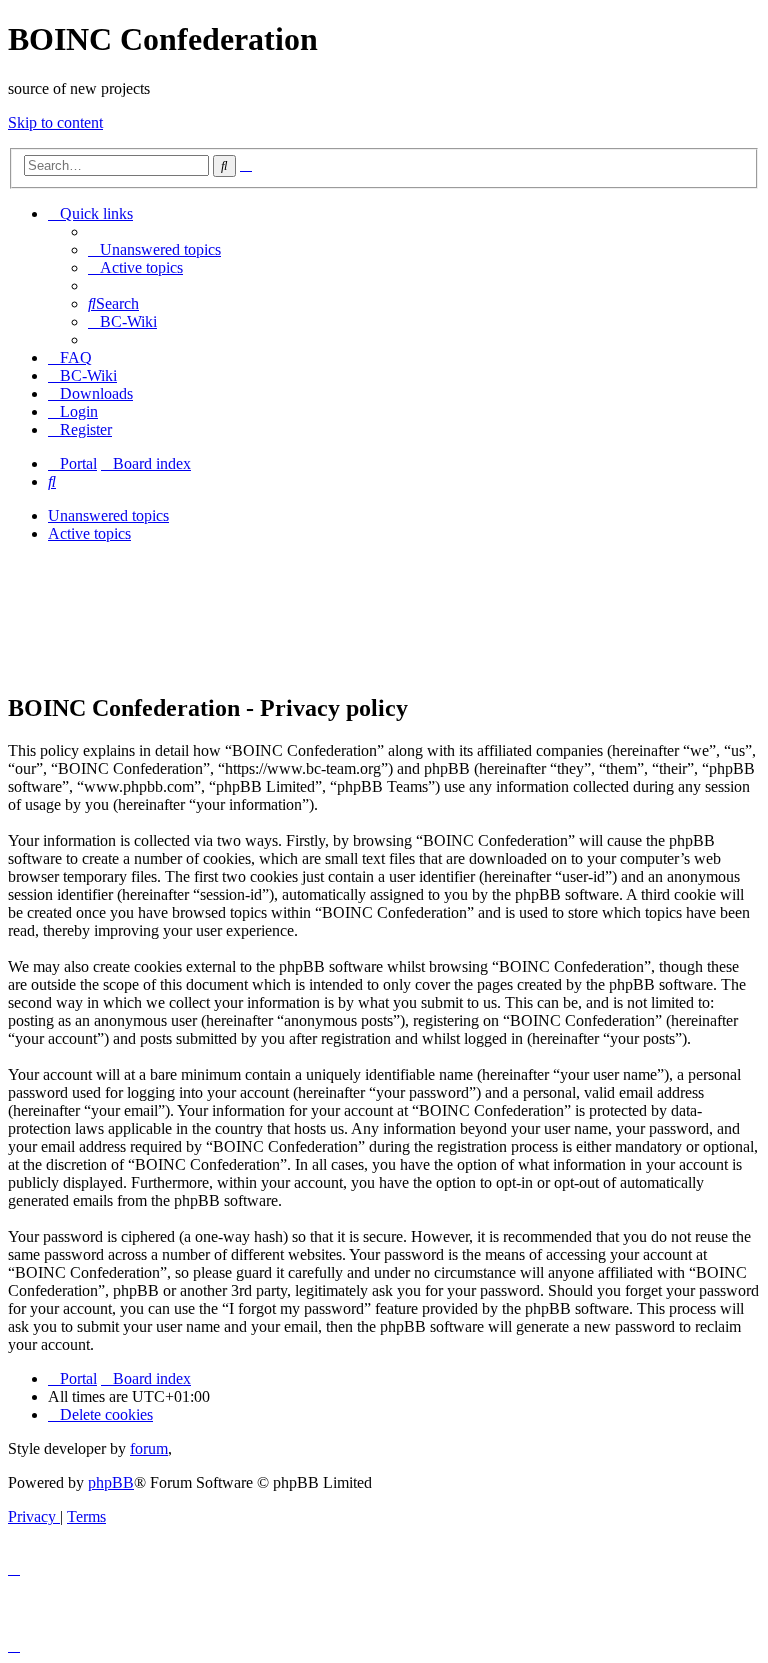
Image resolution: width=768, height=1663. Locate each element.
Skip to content (55, 122)
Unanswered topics (108, 515)
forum (149, 1448)
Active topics (89, 533)
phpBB (111, 1482)
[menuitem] (154, 249)
